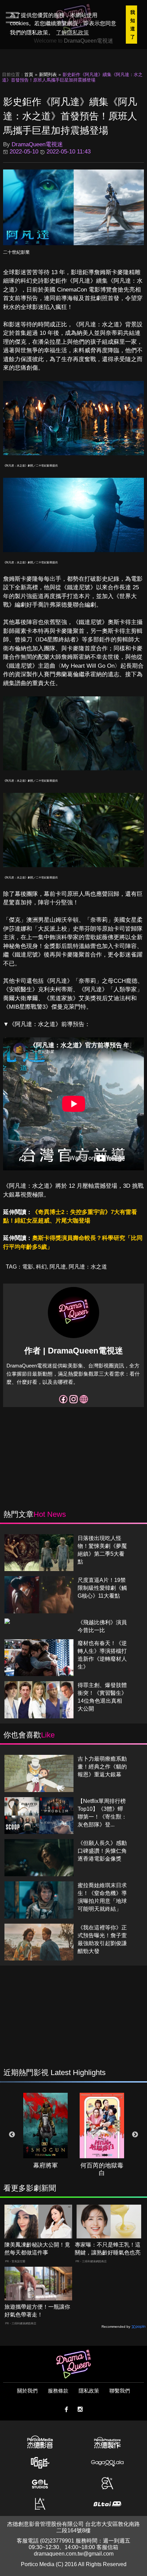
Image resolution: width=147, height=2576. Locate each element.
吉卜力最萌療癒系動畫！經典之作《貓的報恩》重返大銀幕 (102, 1767)
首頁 (29, 75)
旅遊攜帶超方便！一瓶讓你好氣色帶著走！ (37, 2311)
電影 (28, 1267)
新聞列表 (48, 75)
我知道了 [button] (133, 25)
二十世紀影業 (16, 252)
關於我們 (27, 2391)
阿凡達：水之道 (88, 1267)
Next (135, 2135)
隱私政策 (89, 2391)
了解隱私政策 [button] (72, 33)
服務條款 (58, 2391)
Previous (12, 2135)
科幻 (41, 1267)
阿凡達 (58, 1267)
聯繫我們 (120, 2391)
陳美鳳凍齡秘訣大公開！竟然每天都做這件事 (37, 2249)
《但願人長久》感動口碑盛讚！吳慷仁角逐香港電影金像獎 (102, 1851)
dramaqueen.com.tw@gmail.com (74, 2554)
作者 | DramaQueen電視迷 (74, 1351)
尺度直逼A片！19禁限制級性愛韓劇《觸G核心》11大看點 (102, 1588)
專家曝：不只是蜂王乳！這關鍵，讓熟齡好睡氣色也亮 (108, 2249)
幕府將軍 (45, 2165)
